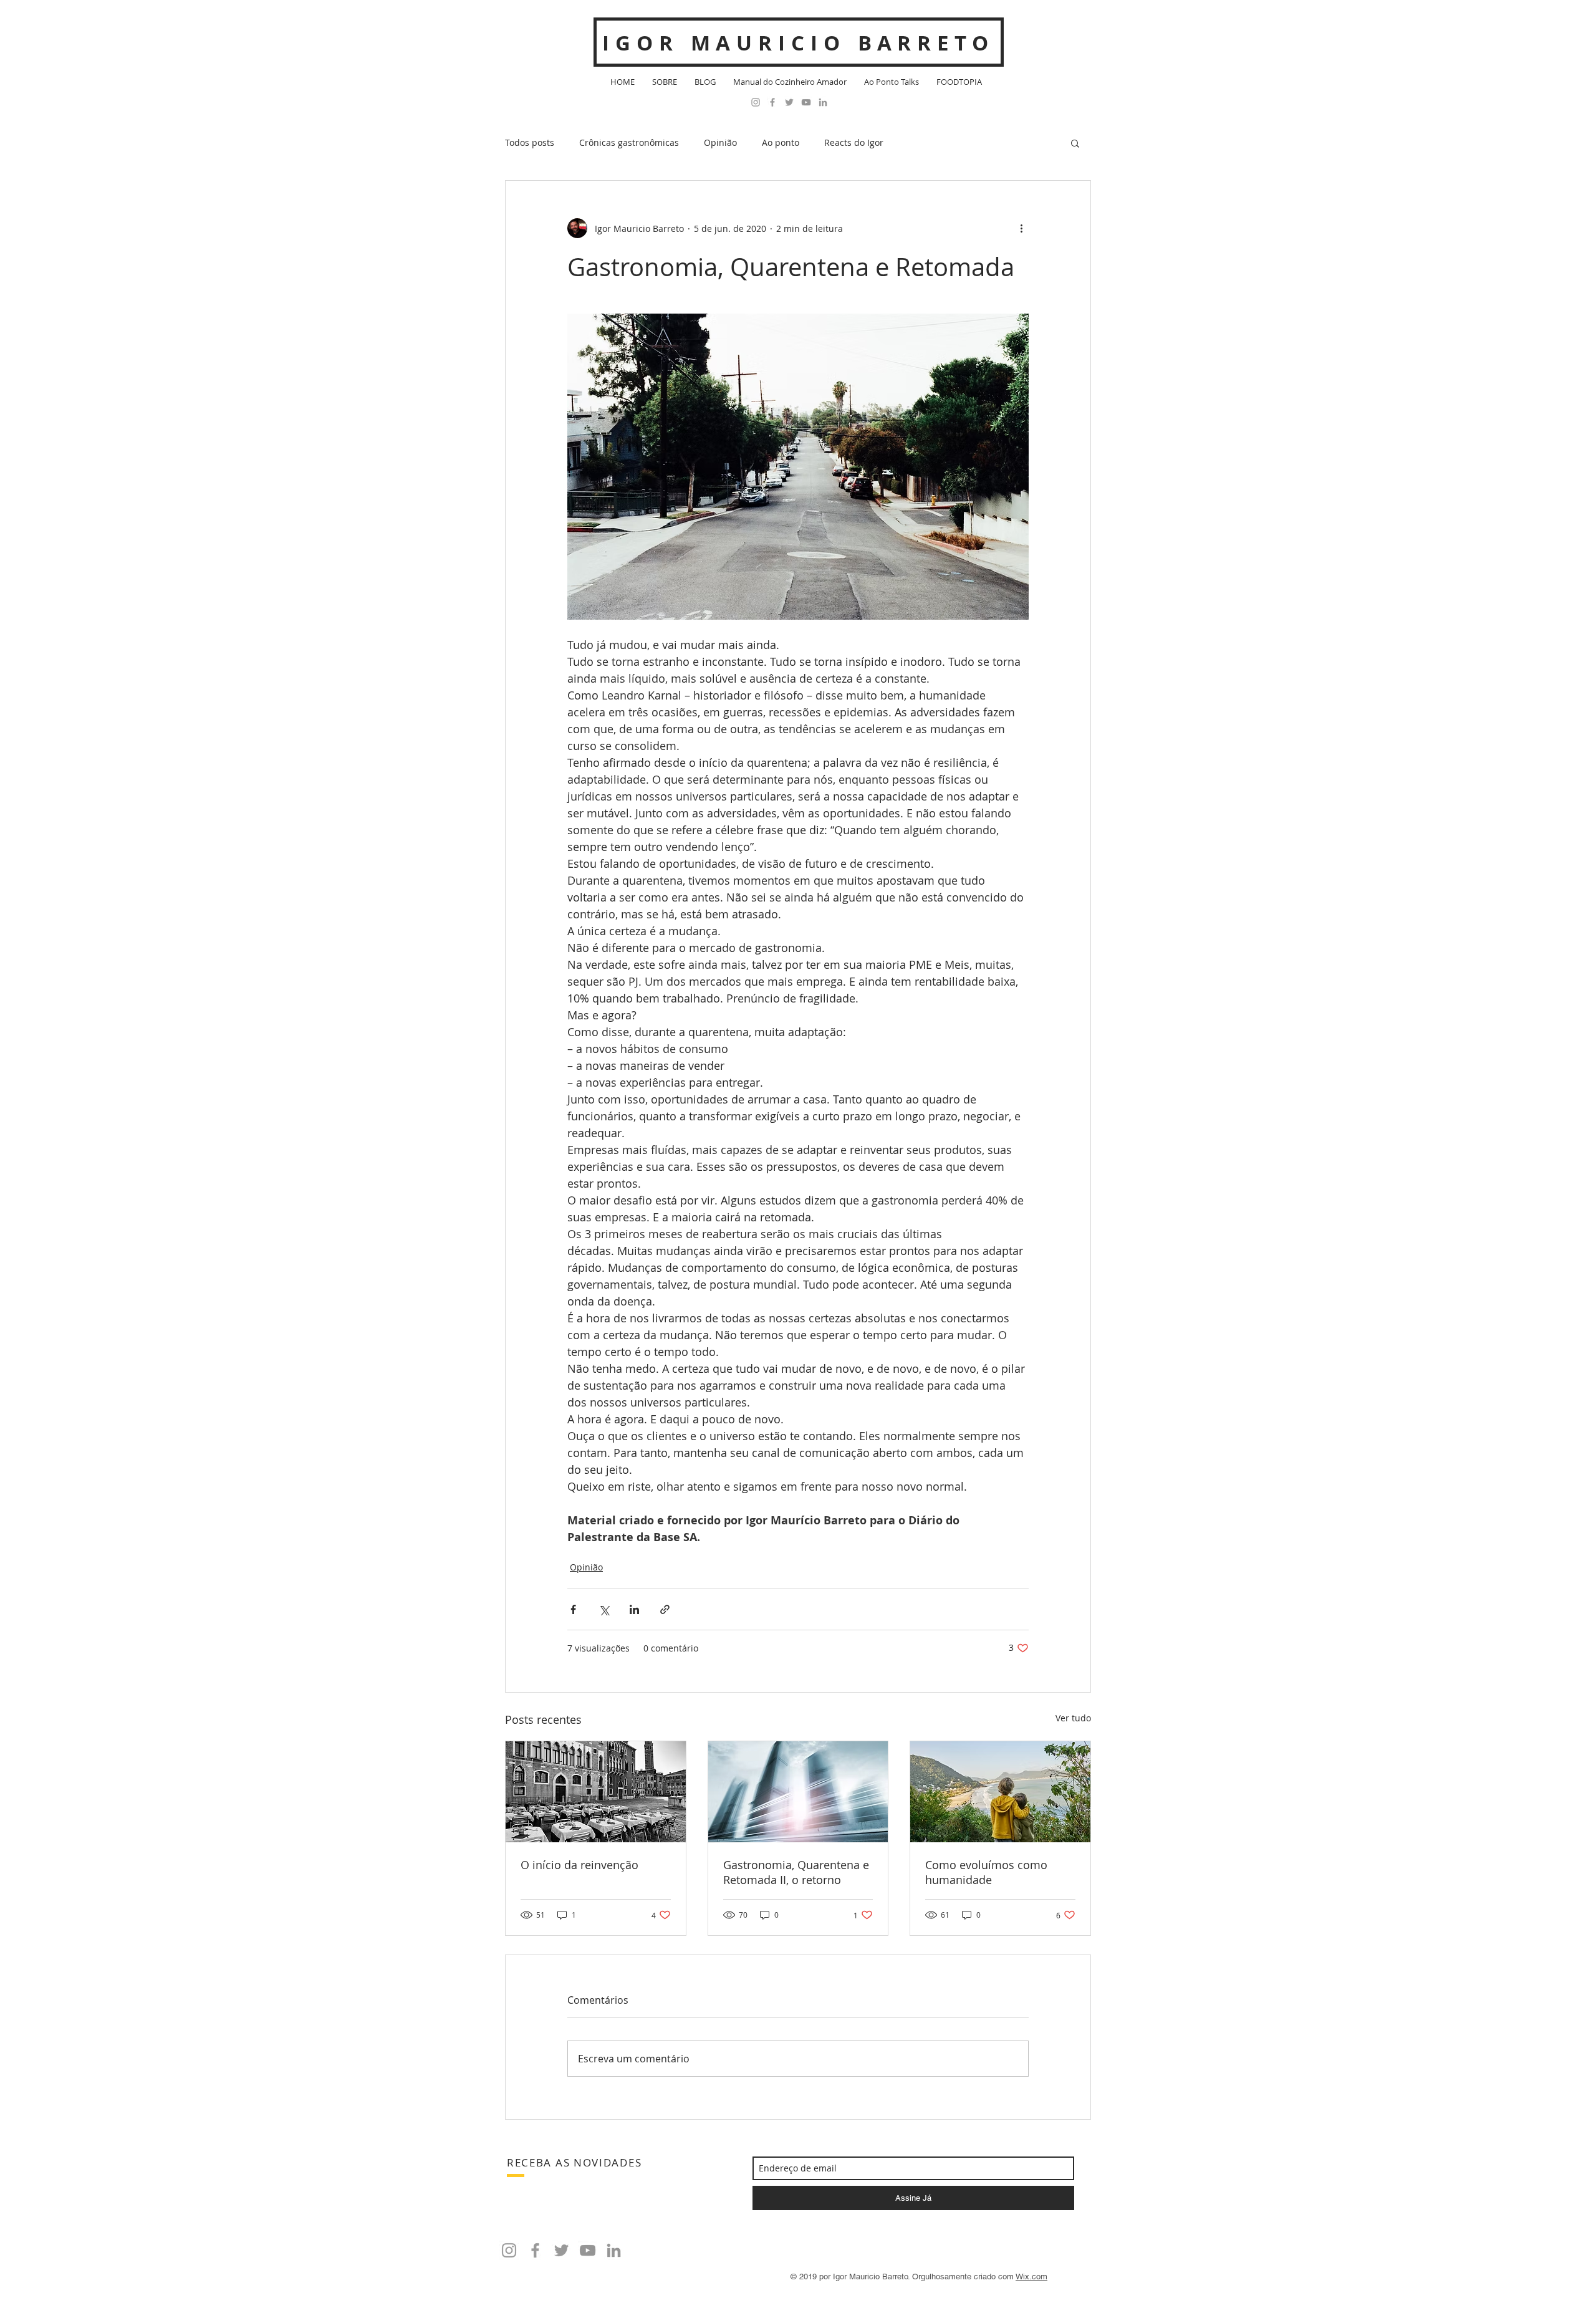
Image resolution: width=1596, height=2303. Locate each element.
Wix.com (1031, 2277)
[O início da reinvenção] (596, 1792)
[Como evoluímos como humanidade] (1000, 1792)
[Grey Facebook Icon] (772, 102)
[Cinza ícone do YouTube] (806, 102)
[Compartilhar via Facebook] (573, 1609)
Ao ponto (781, 142)
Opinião (720, 142)
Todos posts (530, 142)
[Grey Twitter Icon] (789, 102)
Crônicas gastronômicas (629, 142)
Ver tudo (1073, 1718)
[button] (1075, 143)
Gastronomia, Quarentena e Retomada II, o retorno (796, 1872)
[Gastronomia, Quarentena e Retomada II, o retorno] (798, 1792)
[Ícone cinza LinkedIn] (823, 102)
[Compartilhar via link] (665, 1609)
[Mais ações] (1021, 228)
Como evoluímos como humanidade (986, 1872)
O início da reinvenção (579, 1865)
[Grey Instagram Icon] (756, 102)
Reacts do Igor (854, 142)
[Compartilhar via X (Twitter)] (604, 1609)
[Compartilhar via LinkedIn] (634, 1609)
